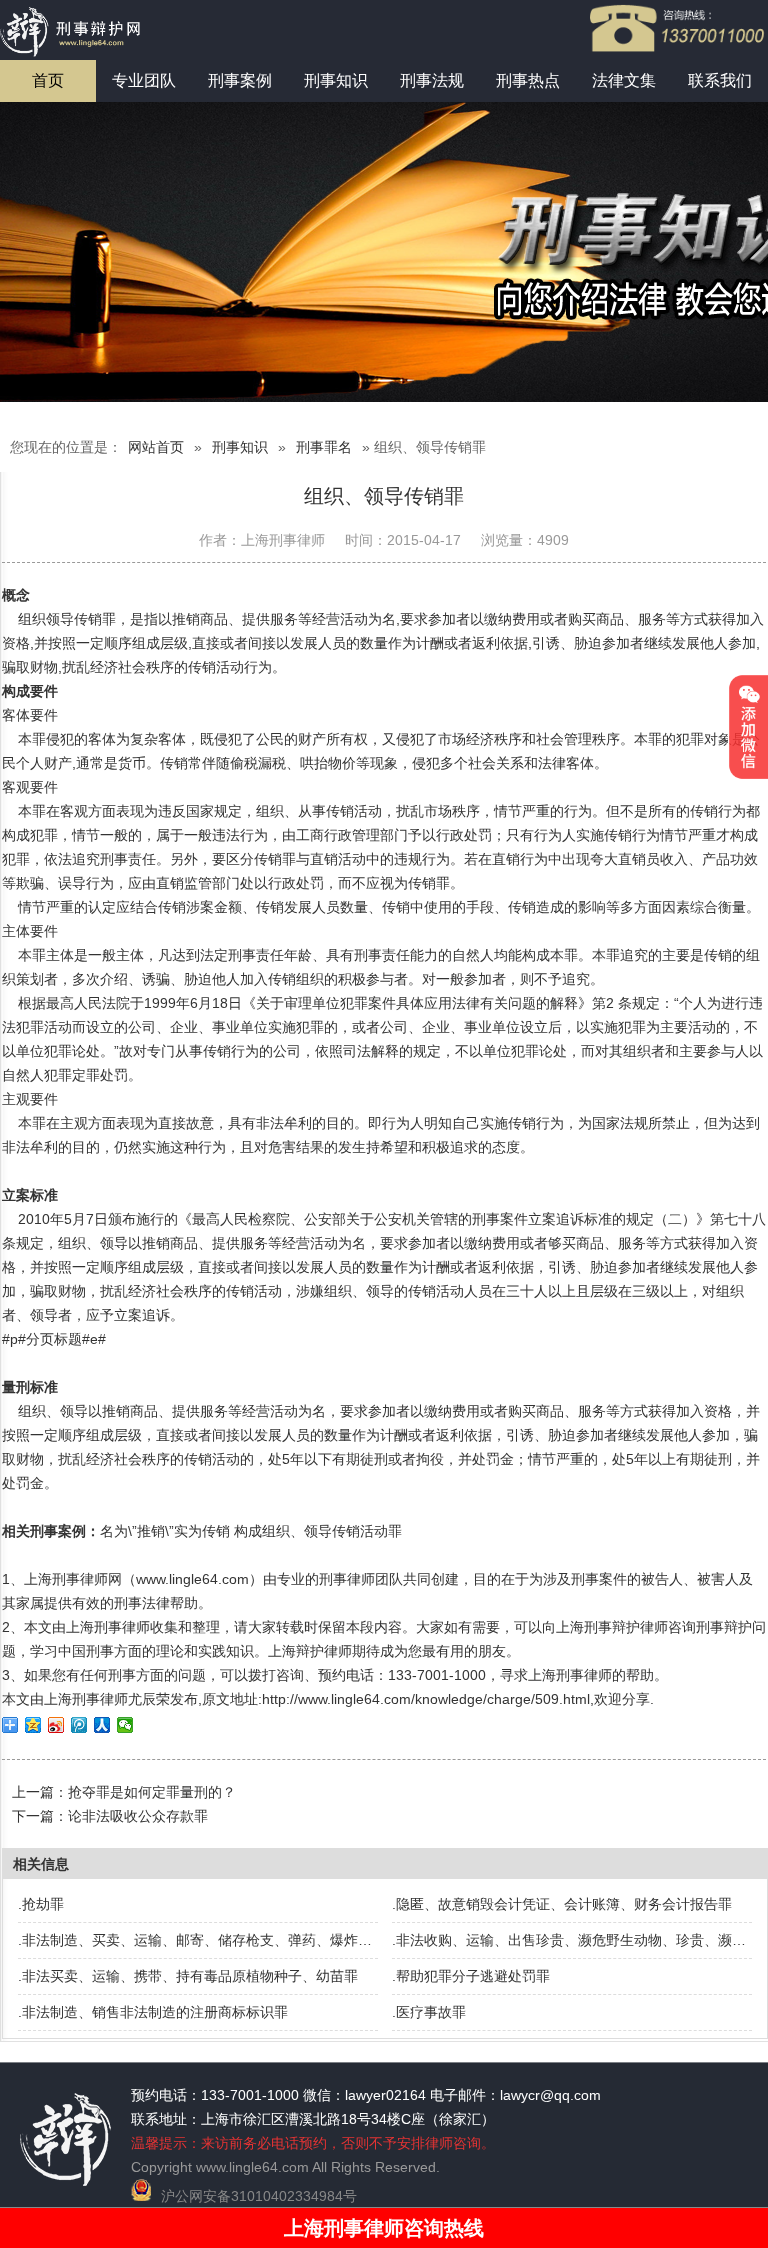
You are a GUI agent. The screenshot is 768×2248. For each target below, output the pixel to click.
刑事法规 (432, 80)
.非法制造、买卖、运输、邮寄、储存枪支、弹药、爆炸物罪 (202, 1940)
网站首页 (156, 447)
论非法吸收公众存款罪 (138, 1816)
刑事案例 (240, 80)
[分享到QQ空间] (33, 1725)
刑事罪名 (324, 447)
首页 (48, 80)
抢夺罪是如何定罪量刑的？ (152, 1792)
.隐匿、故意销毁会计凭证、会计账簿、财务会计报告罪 (562, 1904)
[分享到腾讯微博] (79, 1725)
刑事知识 (336, 80)
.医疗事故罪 (429, 2012)
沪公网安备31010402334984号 (259, 2196)
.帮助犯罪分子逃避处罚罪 (471, 1976)
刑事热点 (528, 80)
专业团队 (144, 80)
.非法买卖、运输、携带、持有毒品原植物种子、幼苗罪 (188, 1976)
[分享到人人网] (102, 1725)
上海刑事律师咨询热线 (384, 2228)
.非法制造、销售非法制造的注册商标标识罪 (153, 2012)
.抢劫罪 (41, 1904)
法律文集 (624, 80)
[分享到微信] (125, 1725)
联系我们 (720, 80)
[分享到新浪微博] (56, 1725)
